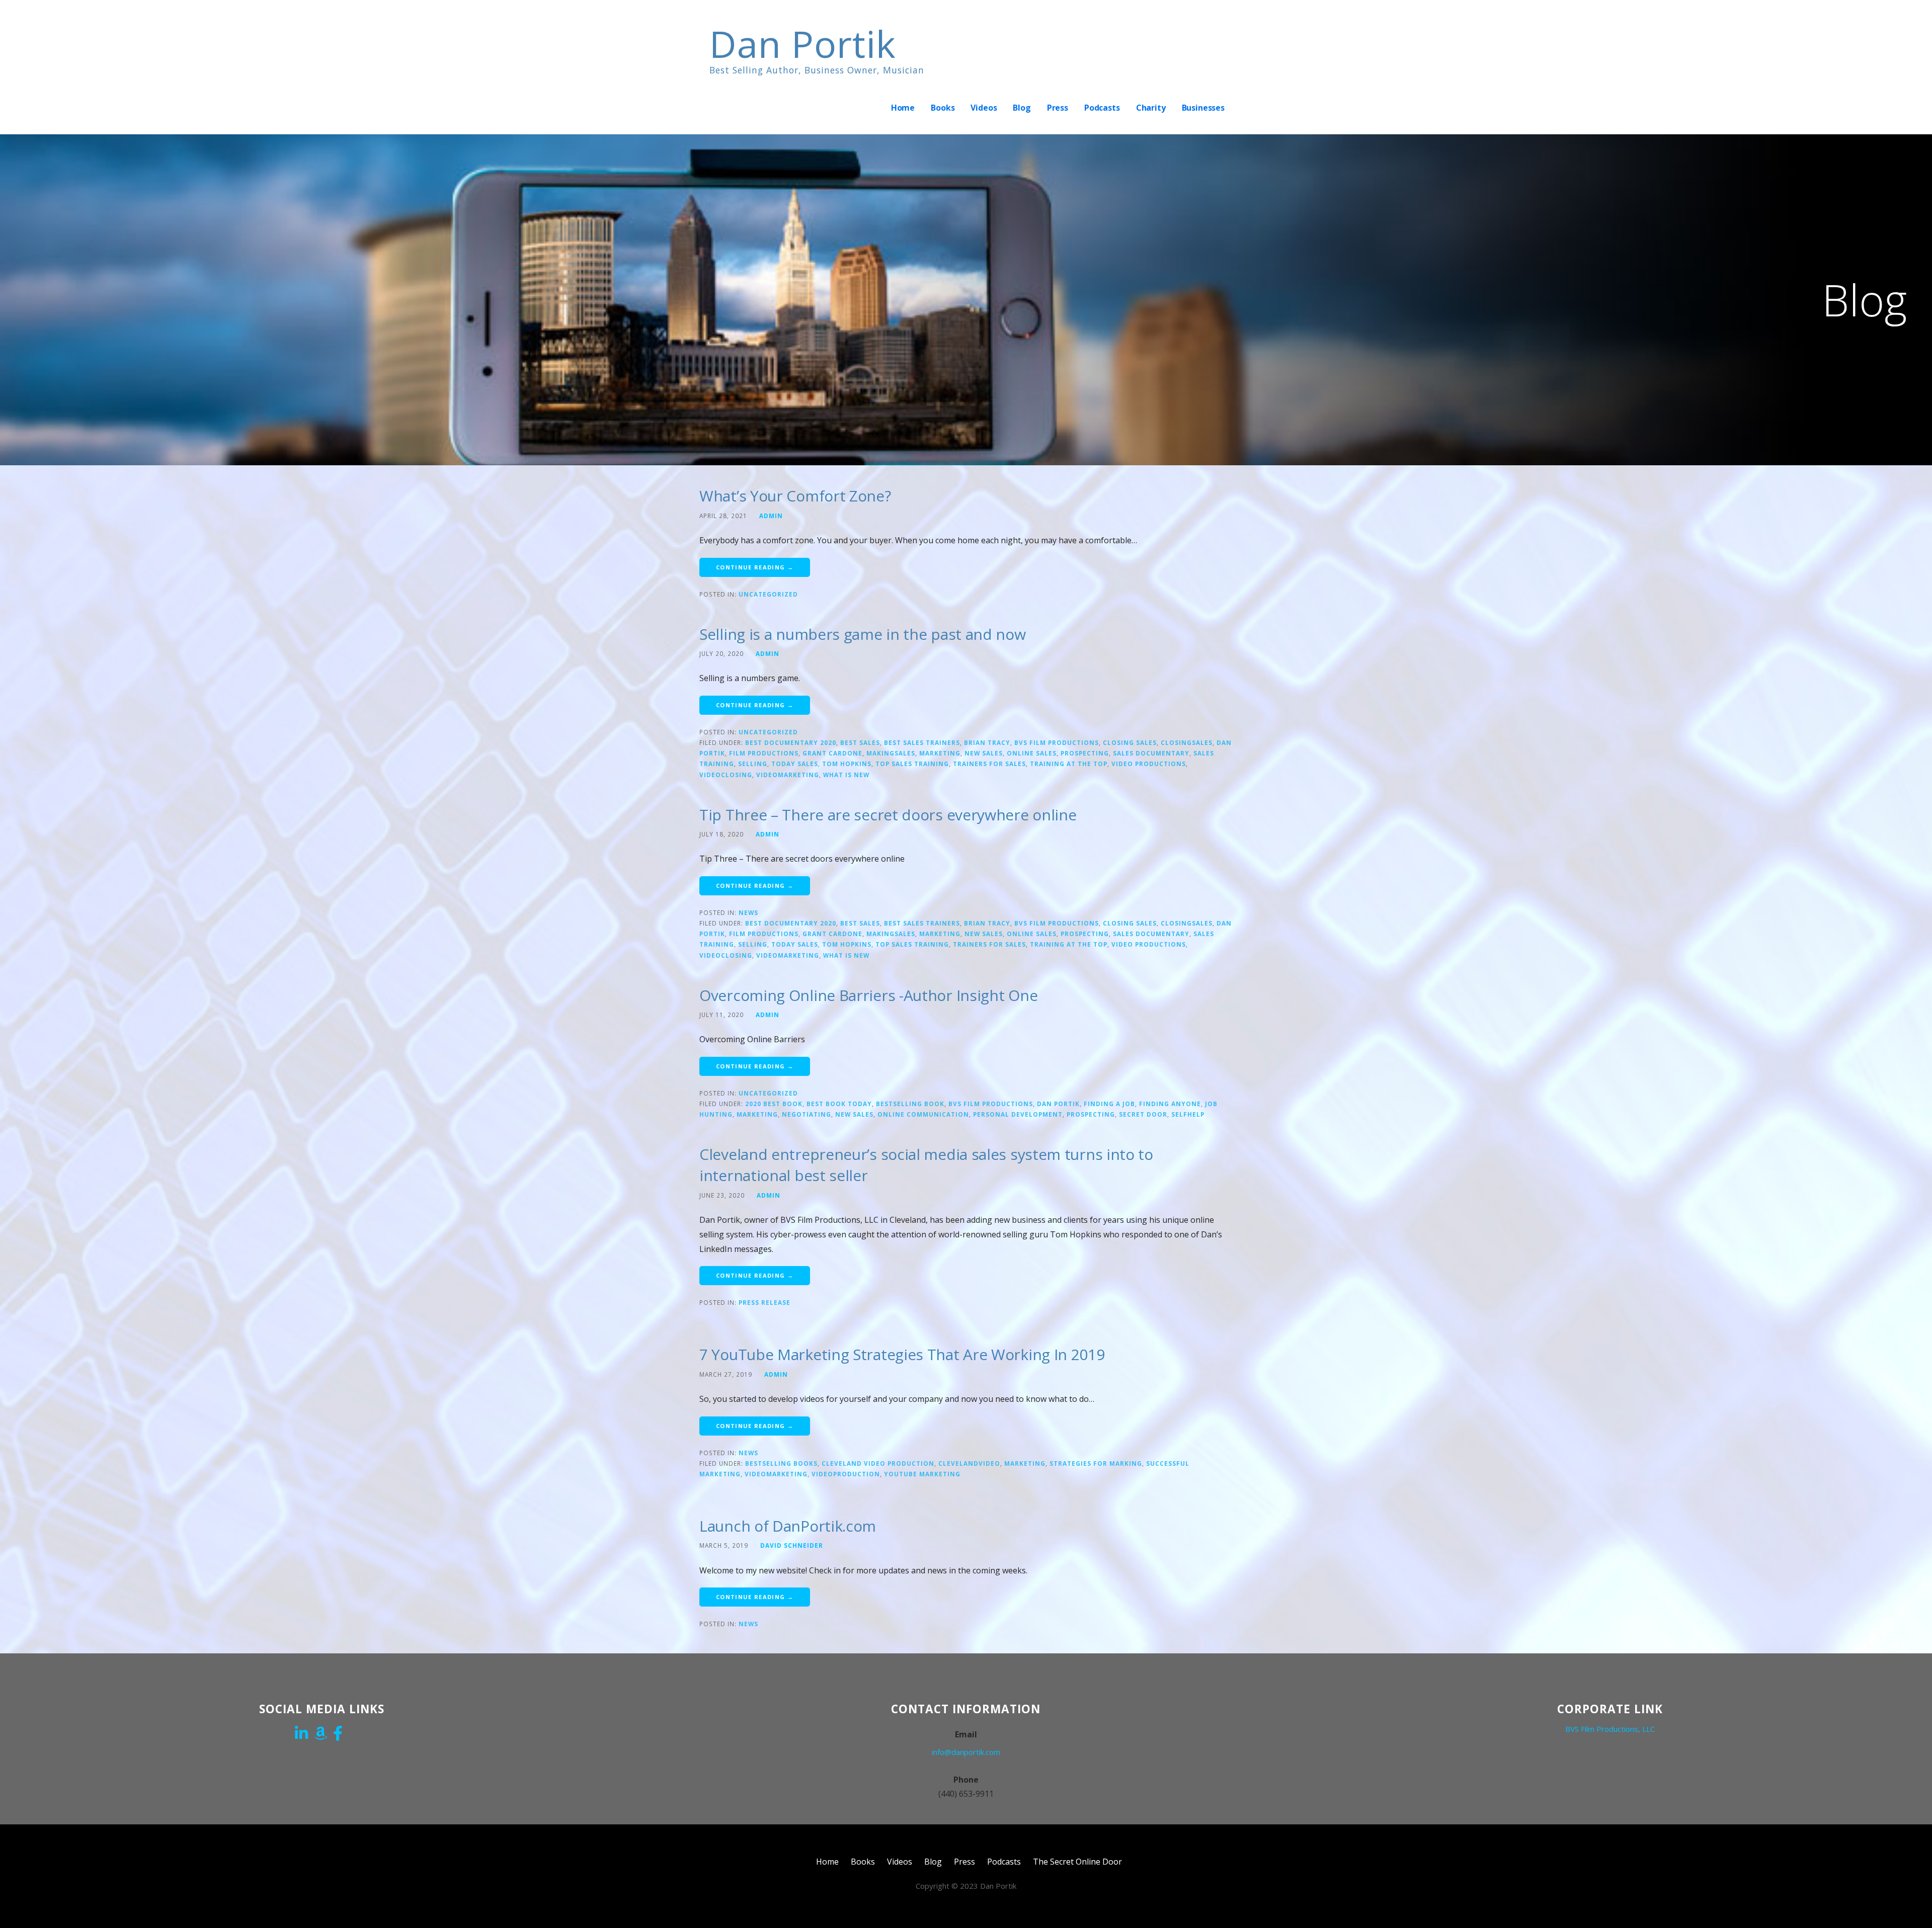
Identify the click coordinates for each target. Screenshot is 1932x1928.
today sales (795, 764)
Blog (1022, 108)
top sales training (912, 764)
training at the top (1069, 764)
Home (903, 108)
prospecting (1085, 753)
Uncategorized (768, 594)
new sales (984, 753)
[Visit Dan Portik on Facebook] (338, 1734)
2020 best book (774, 1104)
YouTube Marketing (922, 1474)
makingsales (891, 753)
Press (1058, 108)
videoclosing (726, 775)
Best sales (860, 742)
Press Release (764, 1302)
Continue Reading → (755, 567)
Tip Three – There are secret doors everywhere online (888, 815)
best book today (839, 1104)
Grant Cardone (832, 753)
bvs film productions (1057, 742)
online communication (923, 1114)
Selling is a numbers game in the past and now (863, 634)
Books (943, 108)
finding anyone (1170, 1104)
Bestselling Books (781, 1463)
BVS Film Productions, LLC (1610, 1729)
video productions (1149, 764)
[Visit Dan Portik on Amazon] (320, 1734)
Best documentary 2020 (791, 742)
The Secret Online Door (1077, 1862)
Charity (1151, 108)
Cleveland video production (878, 1463)
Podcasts (1102, 108)
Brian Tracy (987, 742)
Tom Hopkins (847, 764)
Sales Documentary (1151, 753)
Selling (753, 764)
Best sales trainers (922, 742)
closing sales (1130, 742)
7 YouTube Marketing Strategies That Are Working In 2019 (902, 1354)
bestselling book (910, 1104)
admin (771, 516)
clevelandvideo (969, 1463)
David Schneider (792, 1545)
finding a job (1109, 1104)
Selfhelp (1188, 1114)
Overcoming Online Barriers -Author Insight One (868, 995)
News (748, 912)
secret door (1143, 1114)
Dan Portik (803, 44)
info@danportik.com (966, 1752)
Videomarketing (788, 775)
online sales (1032, 753)
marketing (940, 753)
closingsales (1187, 742)
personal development (1018, 1114)
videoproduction (846, 1474)
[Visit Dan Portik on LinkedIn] (301, 1734)
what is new (846, 775)
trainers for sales (989, 764)
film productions (764, 753)
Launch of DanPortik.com (788, 1526)
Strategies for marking (1096, 1463)
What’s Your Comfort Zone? (795, 496)
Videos (984, 108)
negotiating (807, 1114)
